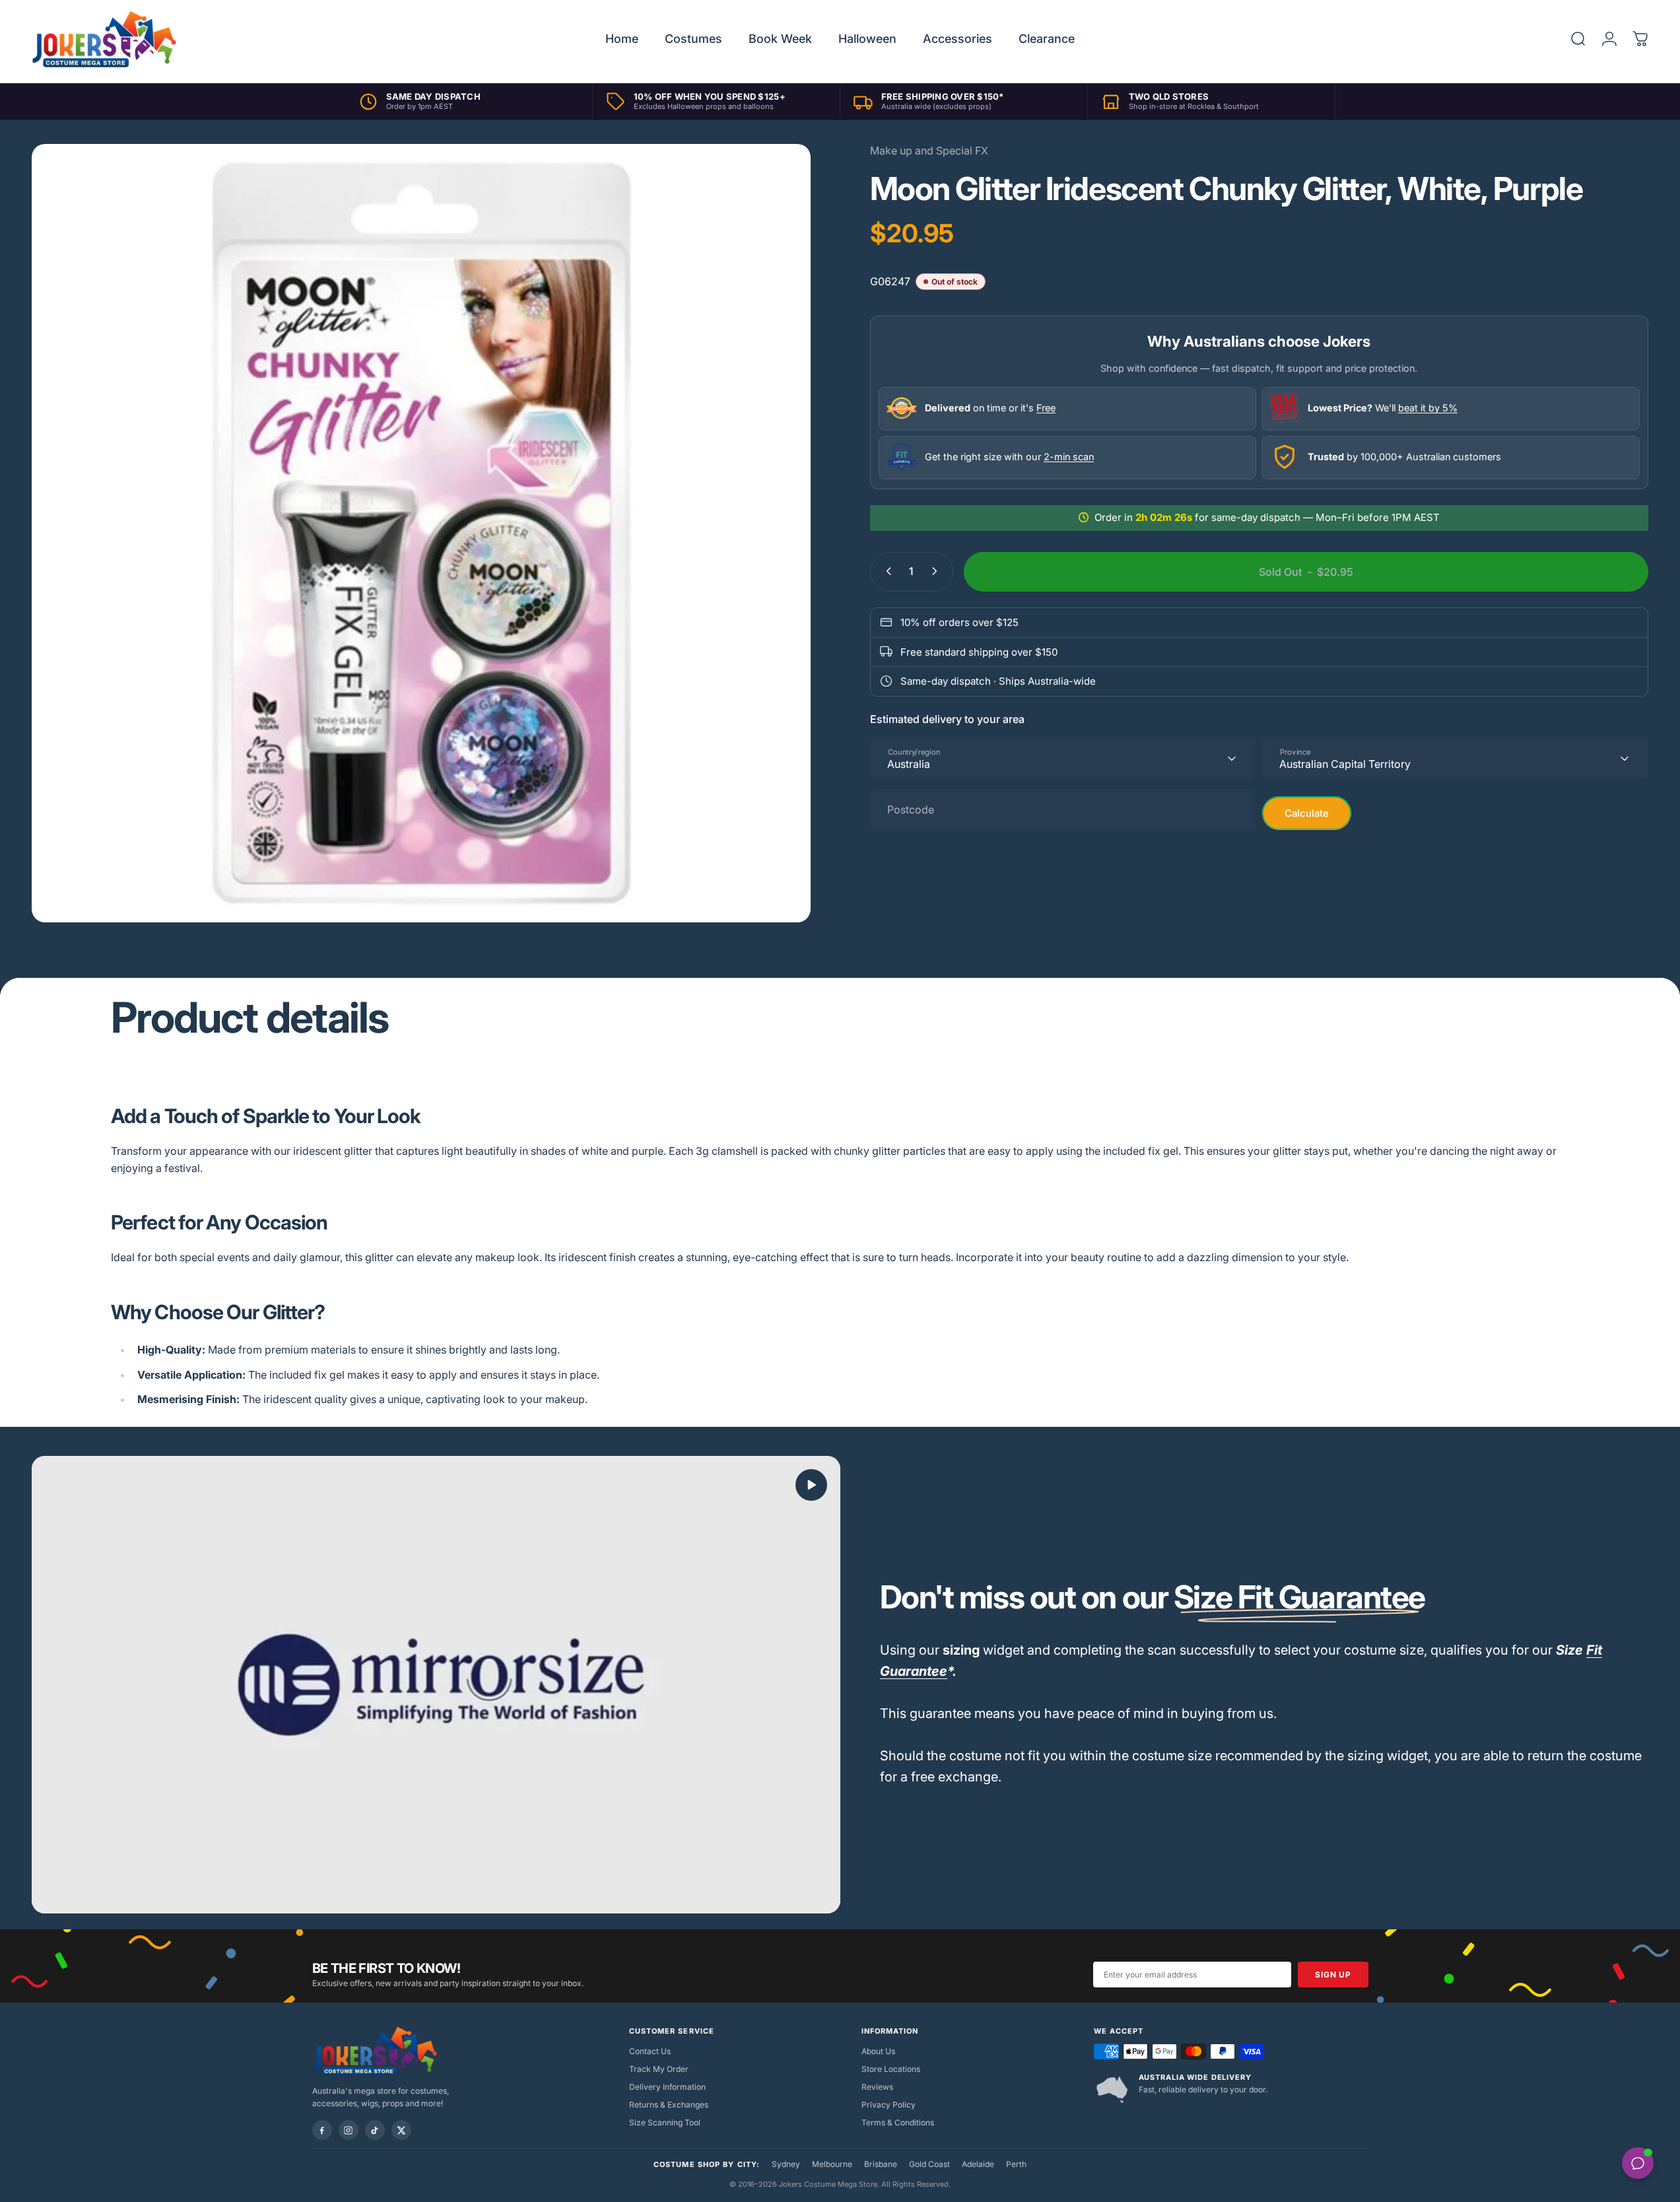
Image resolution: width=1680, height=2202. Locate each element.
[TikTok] (375, 2130)
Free (1046, 408)
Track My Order (659, 2069)
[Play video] (436, 1685)
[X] (401, 2130)
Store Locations (891, 2069)
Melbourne (832, 2164)
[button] (811, 1485)
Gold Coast (929, 2164)
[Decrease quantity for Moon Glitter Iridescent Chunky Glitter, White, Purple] (886, 571)
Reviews (877, 2087)
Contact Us (650, 2051)
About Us (878, 2051)
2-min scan (1069, 457)
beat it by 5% (1428, 408)
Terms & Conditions (898, 2122)
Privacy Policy (889, 2105)
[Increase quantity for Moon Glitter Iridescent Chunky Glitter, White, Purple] (937, 571)
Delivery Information (667, 2087)
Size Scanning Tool (665, 2122)
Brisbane (881, 2164)
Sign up (1333, 1975)
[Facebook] (322, 2130)
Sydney (786, 2164)
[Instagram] (349, 2130)
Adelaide (978, 2164)
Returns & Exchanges (669, 2105)
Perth (1016, 2164)
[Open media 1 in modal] (421, 533)
